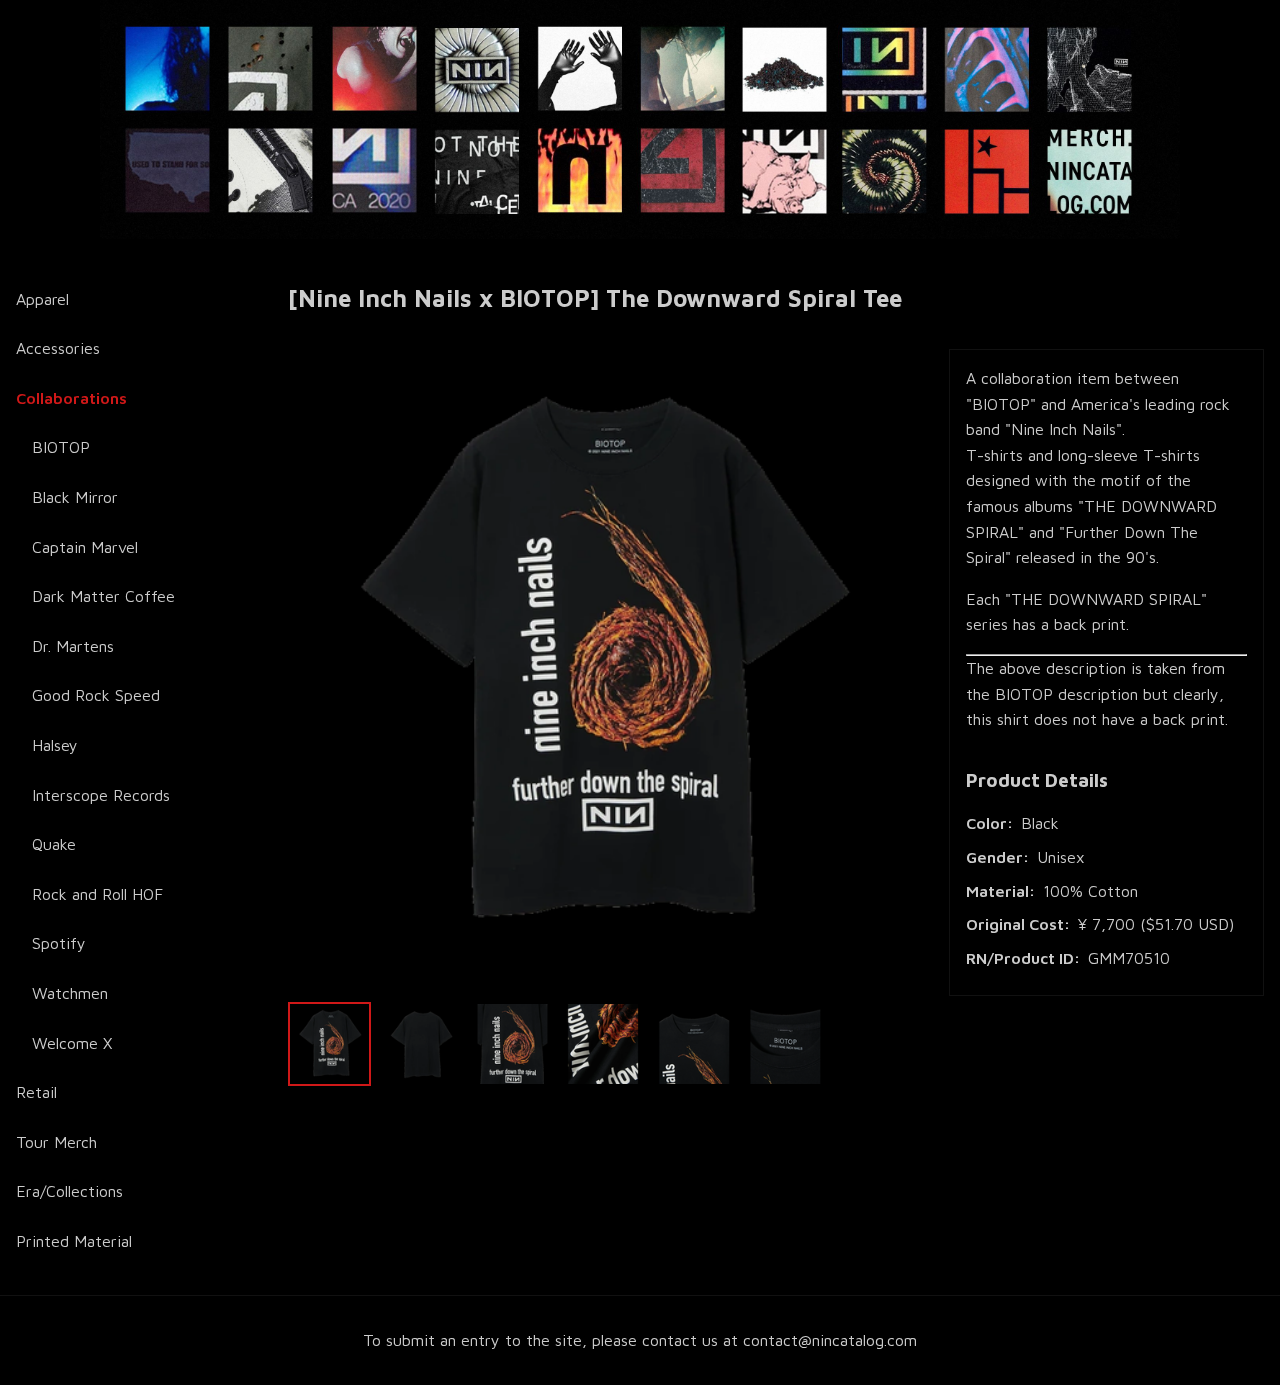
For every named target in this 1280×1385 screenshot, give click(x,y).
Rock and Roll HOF (97, 894)
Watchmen (70, 993)
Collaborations (71, 398)
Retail (36, 1092)
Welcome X (72, 1043)
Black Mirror (75, 497)
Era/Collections (69, 1191)
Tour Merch (56, 1142)
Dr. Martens (73, 646)
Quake (54, 844)
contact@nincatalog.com (830, 1340)
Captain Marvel (85, 547)
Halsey (55, 745)
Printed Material (74, 1241)
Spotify (59, 943)
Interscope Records (101, 795)
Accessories (58, 348)
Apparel (42, 299)
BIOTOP (61, 447)
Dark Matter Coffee (103, 596)
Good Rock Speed (96, 695)
